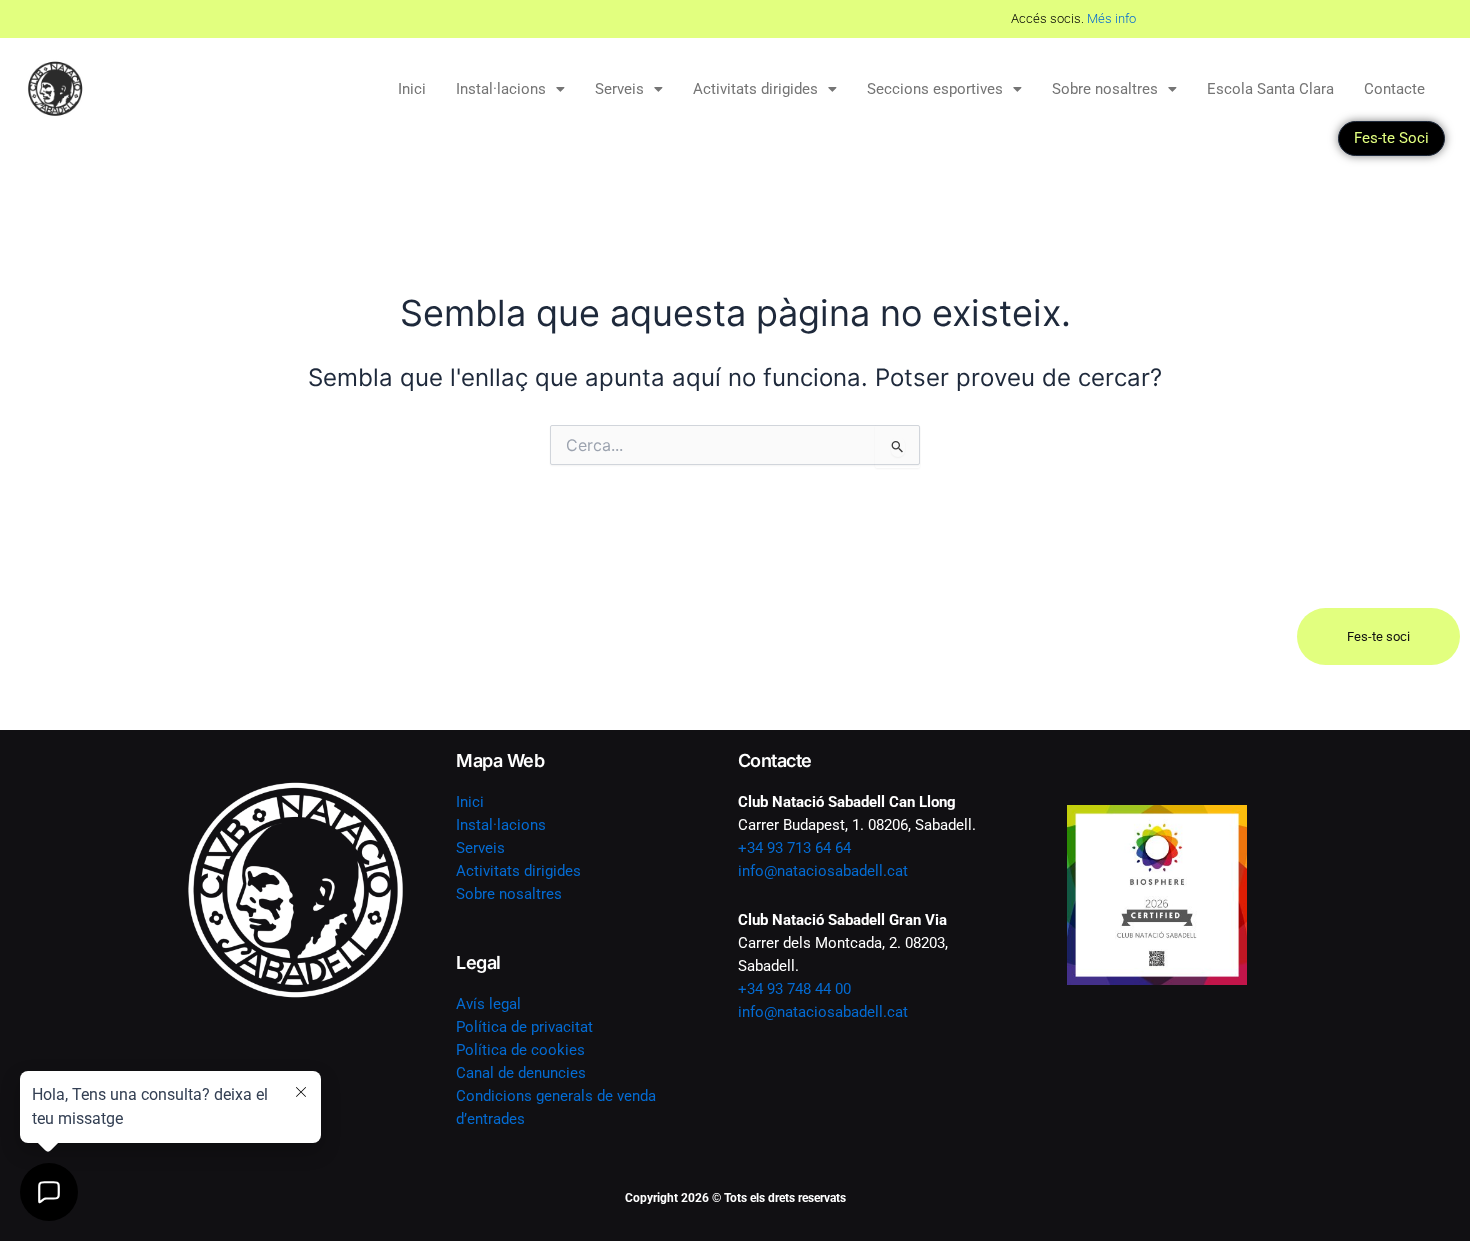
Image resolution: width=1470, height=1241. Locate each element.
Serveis (619, 89)
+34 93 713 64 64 (794, 848)
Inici (412, 89)
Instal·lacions (501, 89)
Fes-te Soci (1391, 138)
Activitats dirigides (755, 89)
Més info (773, 18)
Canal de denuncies (521, 1073)
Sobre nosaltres (1105, 89)
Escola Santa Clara (1270, 89)
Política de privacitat (524, 1027)
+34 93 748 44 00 (794, 989)
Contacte (1394, 89)
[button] (510, 89)
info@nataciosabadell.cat (823, 871)
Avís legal (488, 1004)
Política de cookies (520, 1050)
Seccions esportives (935, 89)
